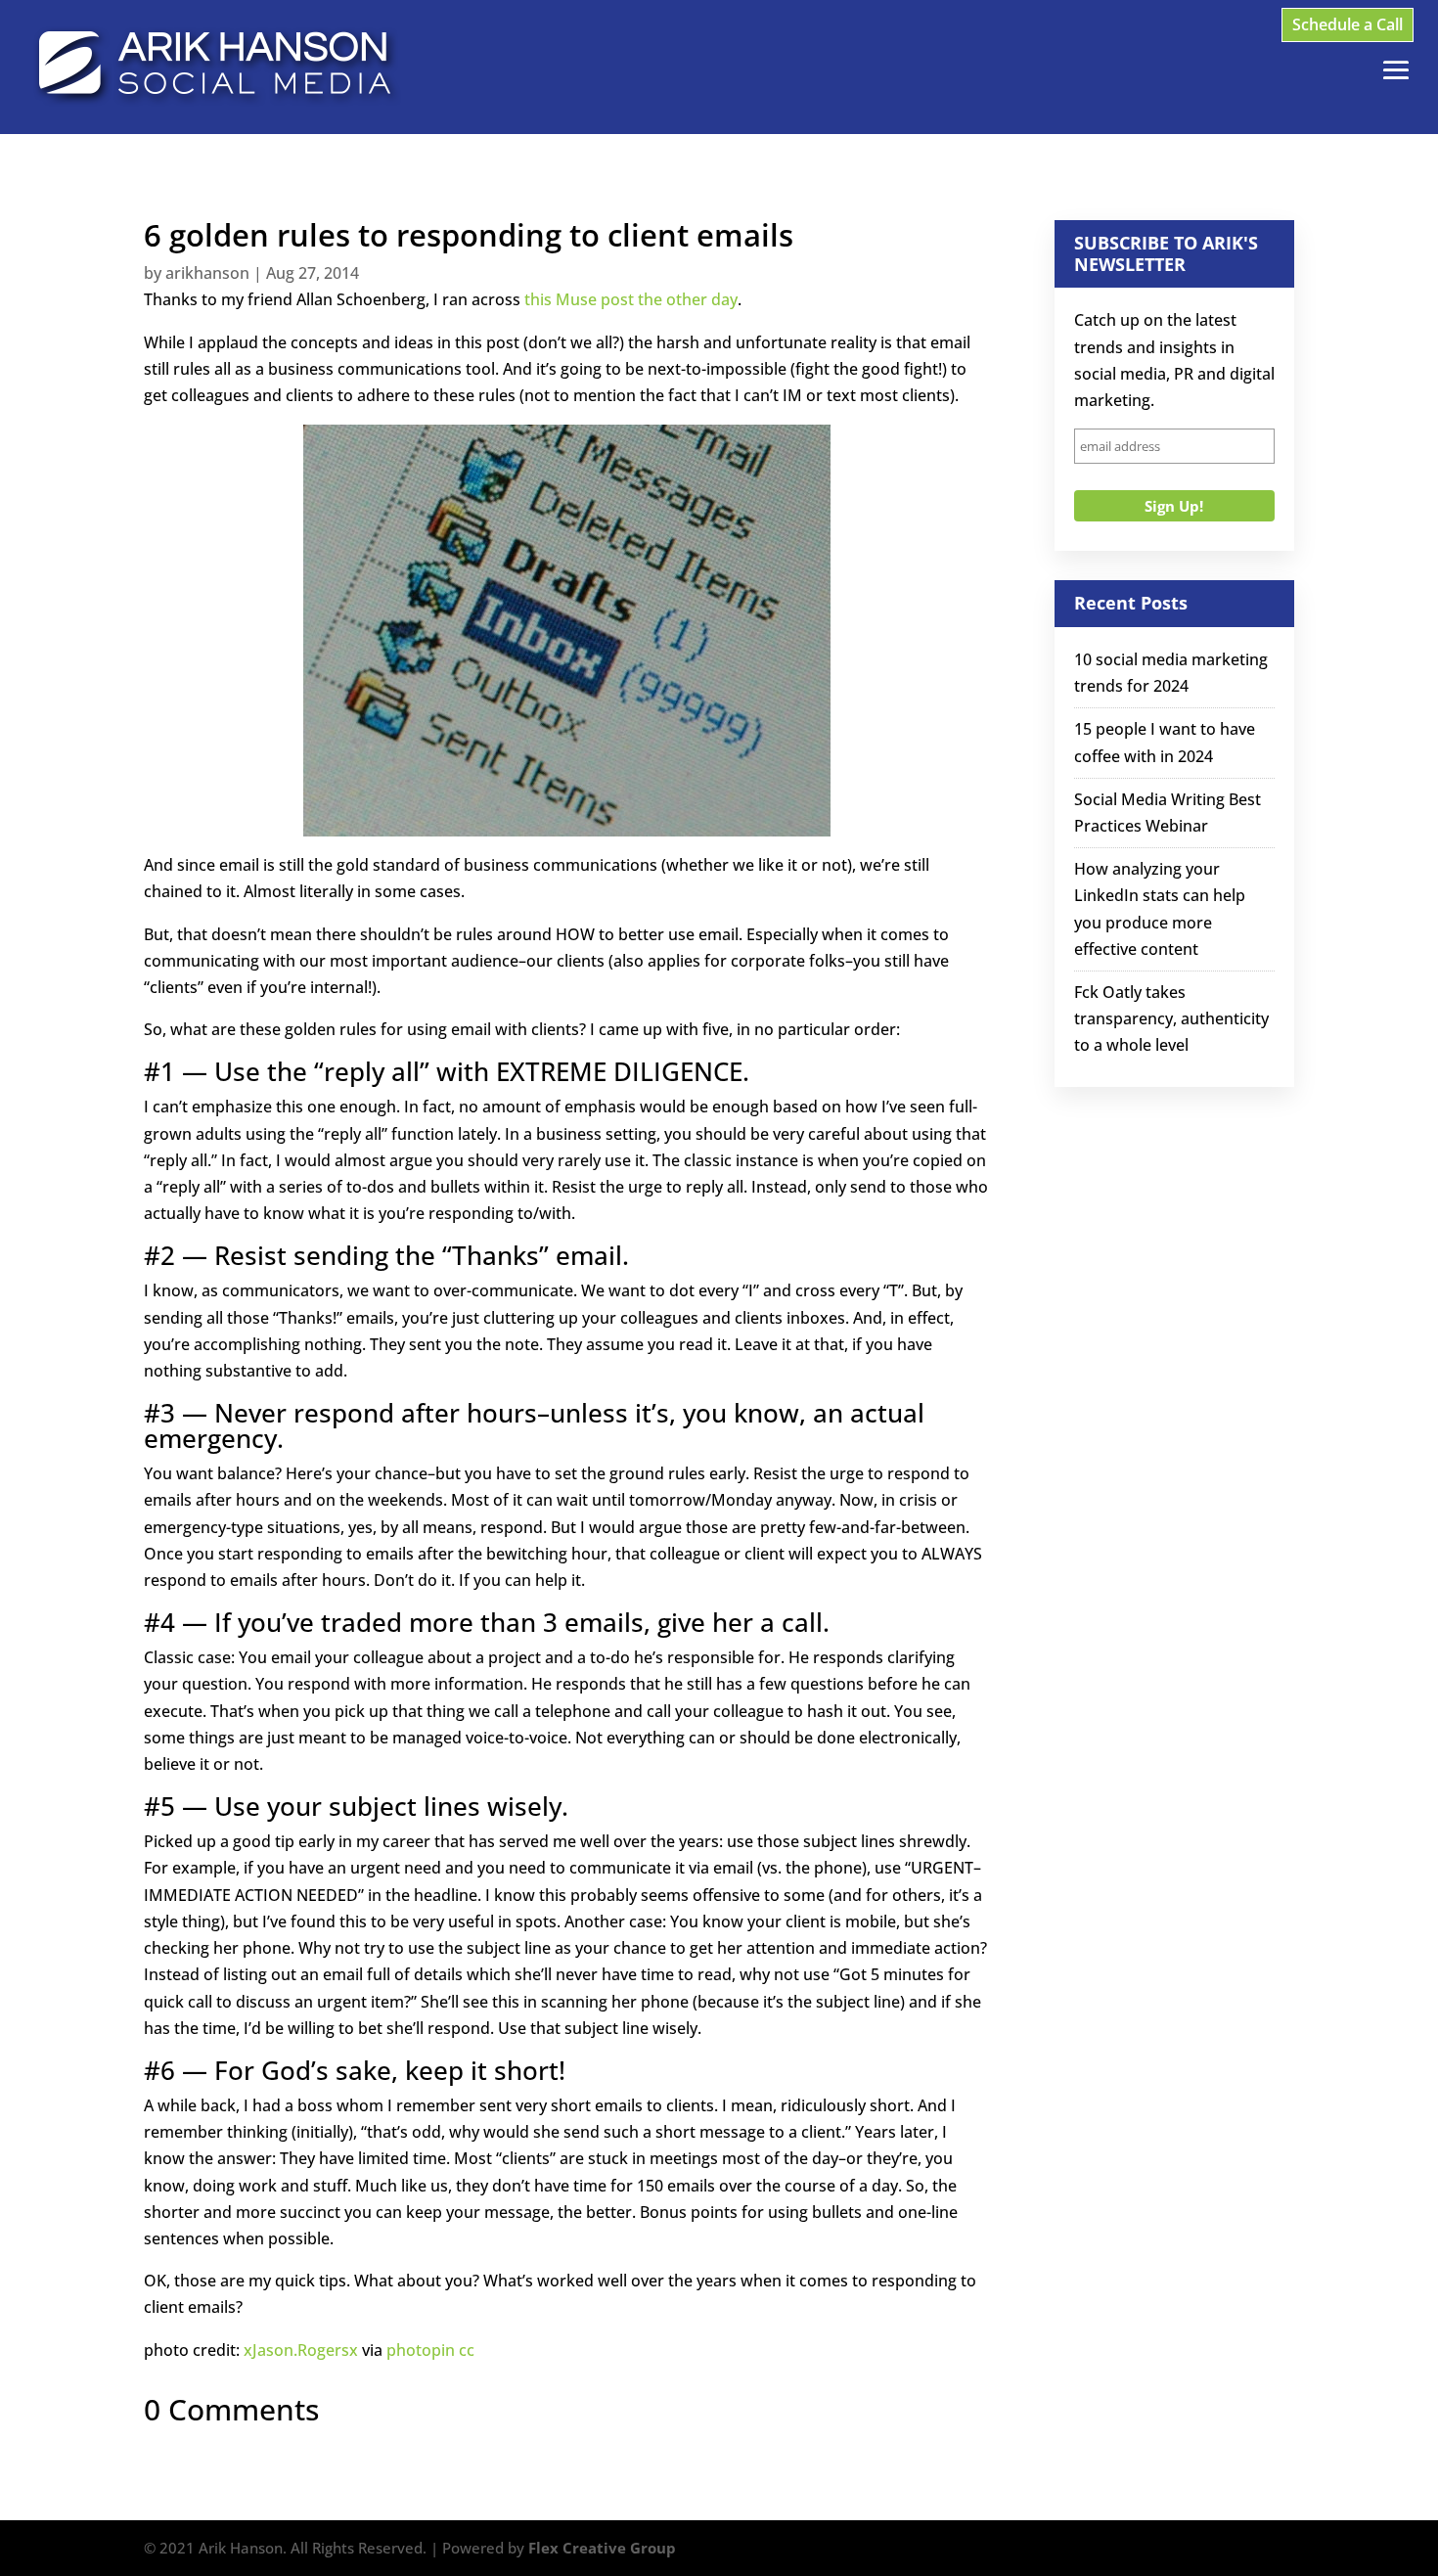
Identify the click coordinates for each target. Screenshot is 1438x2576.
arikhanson (207, 273)
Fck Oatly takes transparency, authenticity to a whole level (1171, 1018)
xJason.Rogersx (301, 2350)
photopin (421, 2350)
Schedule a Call (1348, 24)
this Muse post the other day (631, 299)
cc (467, 2350)
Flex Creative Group (602, 2548)
